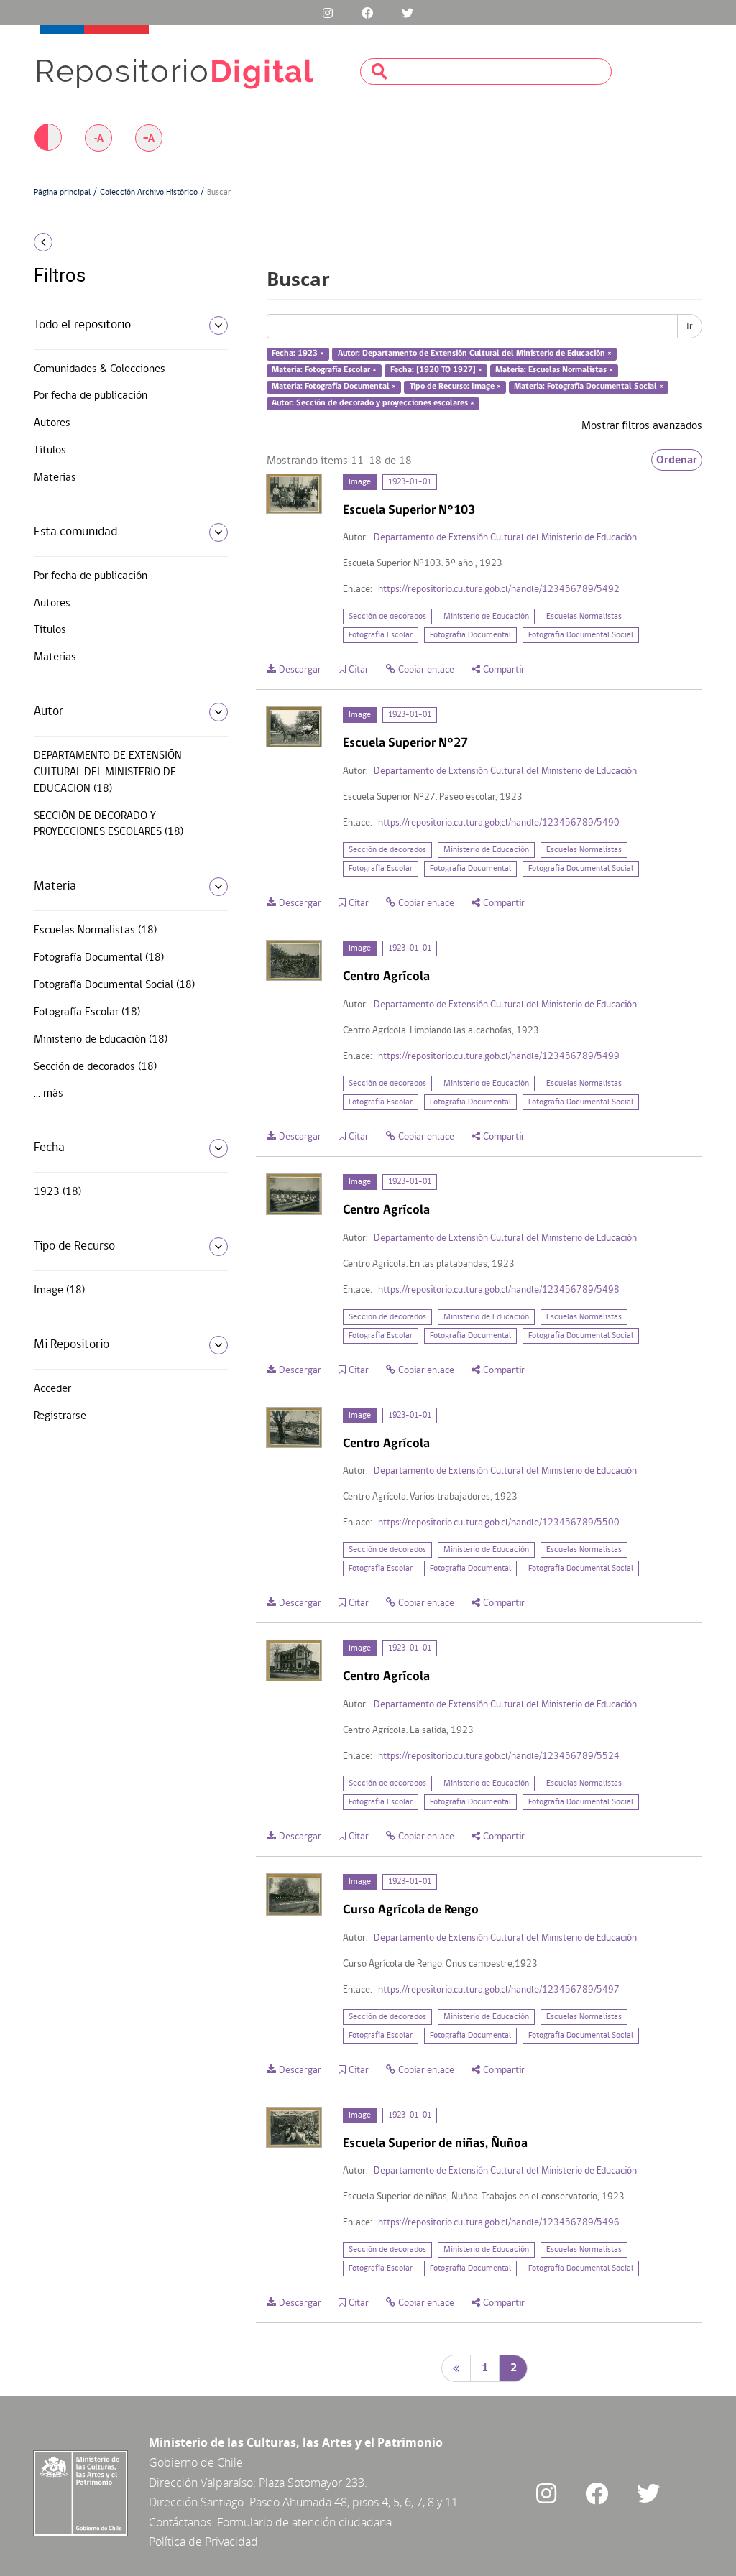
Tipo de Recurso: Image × (455, 387)
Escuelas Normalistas (584, 617)
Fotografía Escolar (381, 635)
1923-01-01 (410, 482)
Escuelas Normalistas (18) (95, 931)
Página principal (62, 193)
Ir (690, 326)
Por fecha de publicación (91, 396)
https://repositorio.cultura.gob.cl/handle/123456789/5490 (499, 823)
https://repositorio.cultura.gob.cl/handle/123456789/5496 (499, 2223)
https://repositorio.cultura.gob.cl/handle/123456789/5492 (499, 590)
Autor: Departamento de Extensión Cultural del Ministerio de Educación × (475, 354)
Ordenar (677, 460)
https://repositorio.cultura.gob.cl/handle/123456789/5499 (499, 1057)
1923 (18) (57, 1192)
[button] (109, 242)
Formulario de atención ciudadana (304, 2522)
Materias (55, 478)
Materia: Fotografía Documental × (334, 387)
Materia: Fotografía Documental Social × (589, 387)
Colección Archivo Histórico (149, 193)
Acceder (52, 1389)
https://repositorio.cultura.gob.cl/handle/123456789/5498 (499, 1290)
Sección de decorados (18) (95, 1067)
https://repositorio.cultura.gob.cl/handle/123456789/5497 (499, 1990)
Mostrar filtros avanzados (642, 426)
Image (360, 482)
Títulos (50, 451)
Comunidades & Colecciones (100, 369)
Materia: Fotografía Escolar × (324, 370)
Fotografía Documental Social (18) (114, 985)
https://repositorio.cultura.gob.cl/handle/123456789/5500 (499, 1523)
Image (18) (59, 1291)
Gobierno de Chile (196, 2462)
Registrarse (60, 1416)
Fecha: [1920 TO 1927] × (436, 370)
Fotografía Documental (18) (99, 958)
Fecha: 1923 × (298, 354)
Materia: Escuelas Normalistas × (554, 370)
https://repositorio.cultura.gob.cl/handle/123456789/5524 (499, 1756)
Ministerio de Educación (486, 617)
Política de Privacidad (203, 2542)
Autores (52, 423)
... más (49, 1094)
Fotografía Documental (470, 635)
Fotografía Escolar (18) (87, 1012)
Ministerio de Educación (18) (101, 1040)
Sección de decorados (387, 617)
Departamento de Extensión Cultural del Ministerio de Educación (505, 538)
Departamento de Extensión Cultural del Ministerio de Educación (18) (108, 772)
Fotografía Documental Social (581, 635)
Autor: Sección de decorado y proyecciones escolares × (373, 403)
